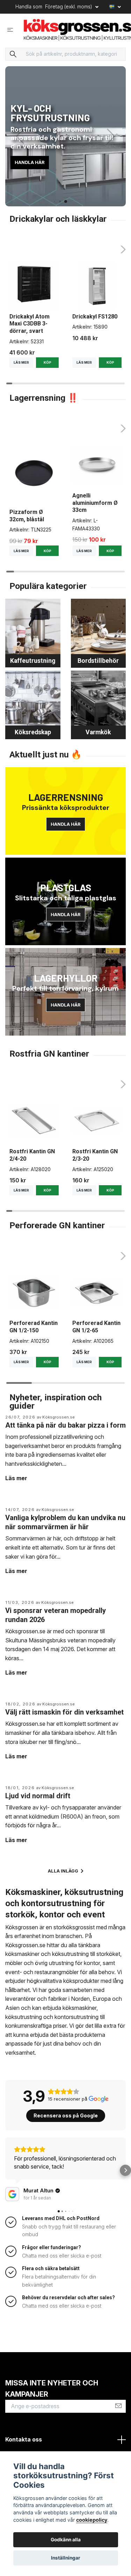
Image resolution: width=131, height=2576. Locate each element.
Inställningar (66, 2558)
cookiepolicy (92, 2520)
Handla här (30, 162)
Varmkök (98, 732)
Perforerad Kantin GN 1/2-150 (34, 1327)
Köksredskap (33, 732)
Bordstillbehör (98, 661)
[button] (54, 201)
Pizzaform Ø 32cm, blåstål (27, 516)
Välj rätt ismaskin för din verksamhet (64, 1712)
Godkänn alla (66, 2540)
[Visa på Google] (12, 2194)
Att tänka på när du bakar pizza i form (65, 1425)
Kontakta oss (24, 2439)
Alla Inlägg (64, 1871)
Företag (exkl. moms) (69, 6)
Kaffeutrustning (33, 661)
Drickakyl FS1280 (95, 317)
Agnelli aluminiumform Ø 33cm (95, 503)
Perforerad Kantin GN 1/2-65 (96, 1327)
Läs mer (21, 362)
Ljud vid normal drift (38, 1796)
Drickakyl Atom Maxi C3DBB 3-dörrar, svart (30, 324)
